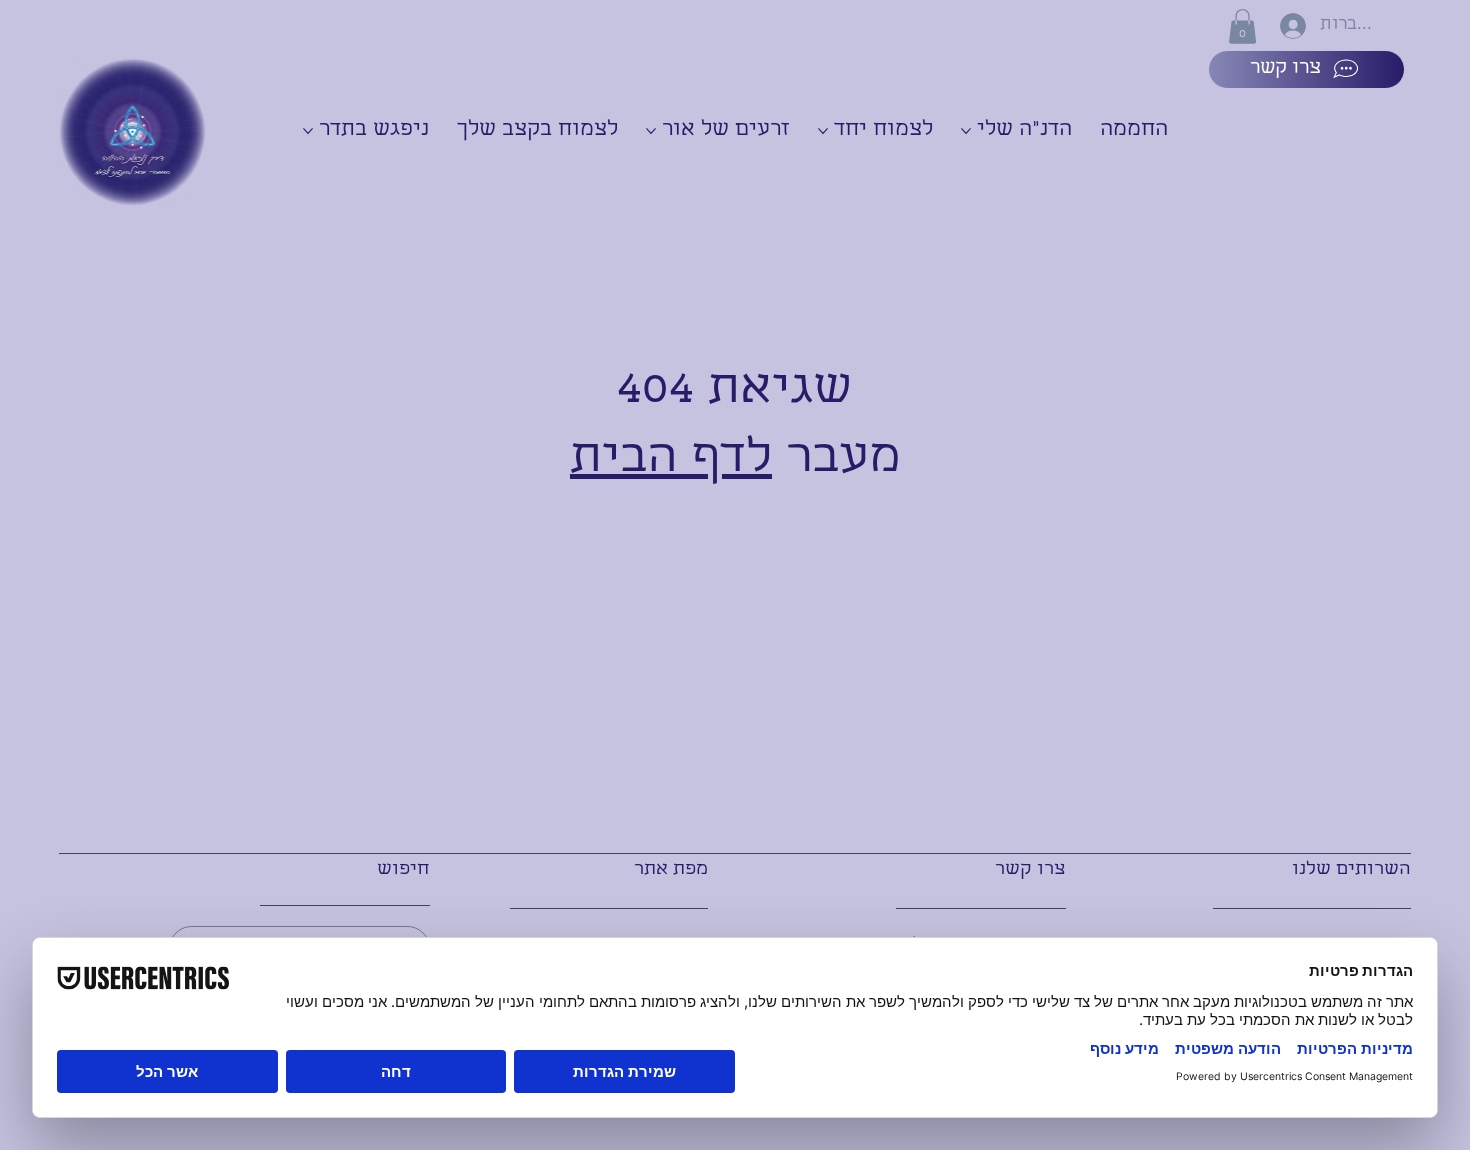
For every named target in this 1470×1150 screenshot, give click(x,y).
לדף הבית (671, 461)
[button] (1242, 26)
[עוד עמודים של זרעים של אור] (651, 131)
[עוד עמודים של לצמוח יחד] (823, 131)
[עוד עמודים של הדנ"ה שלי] (966, 131)
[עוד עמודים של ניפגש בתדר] (308, 131)
